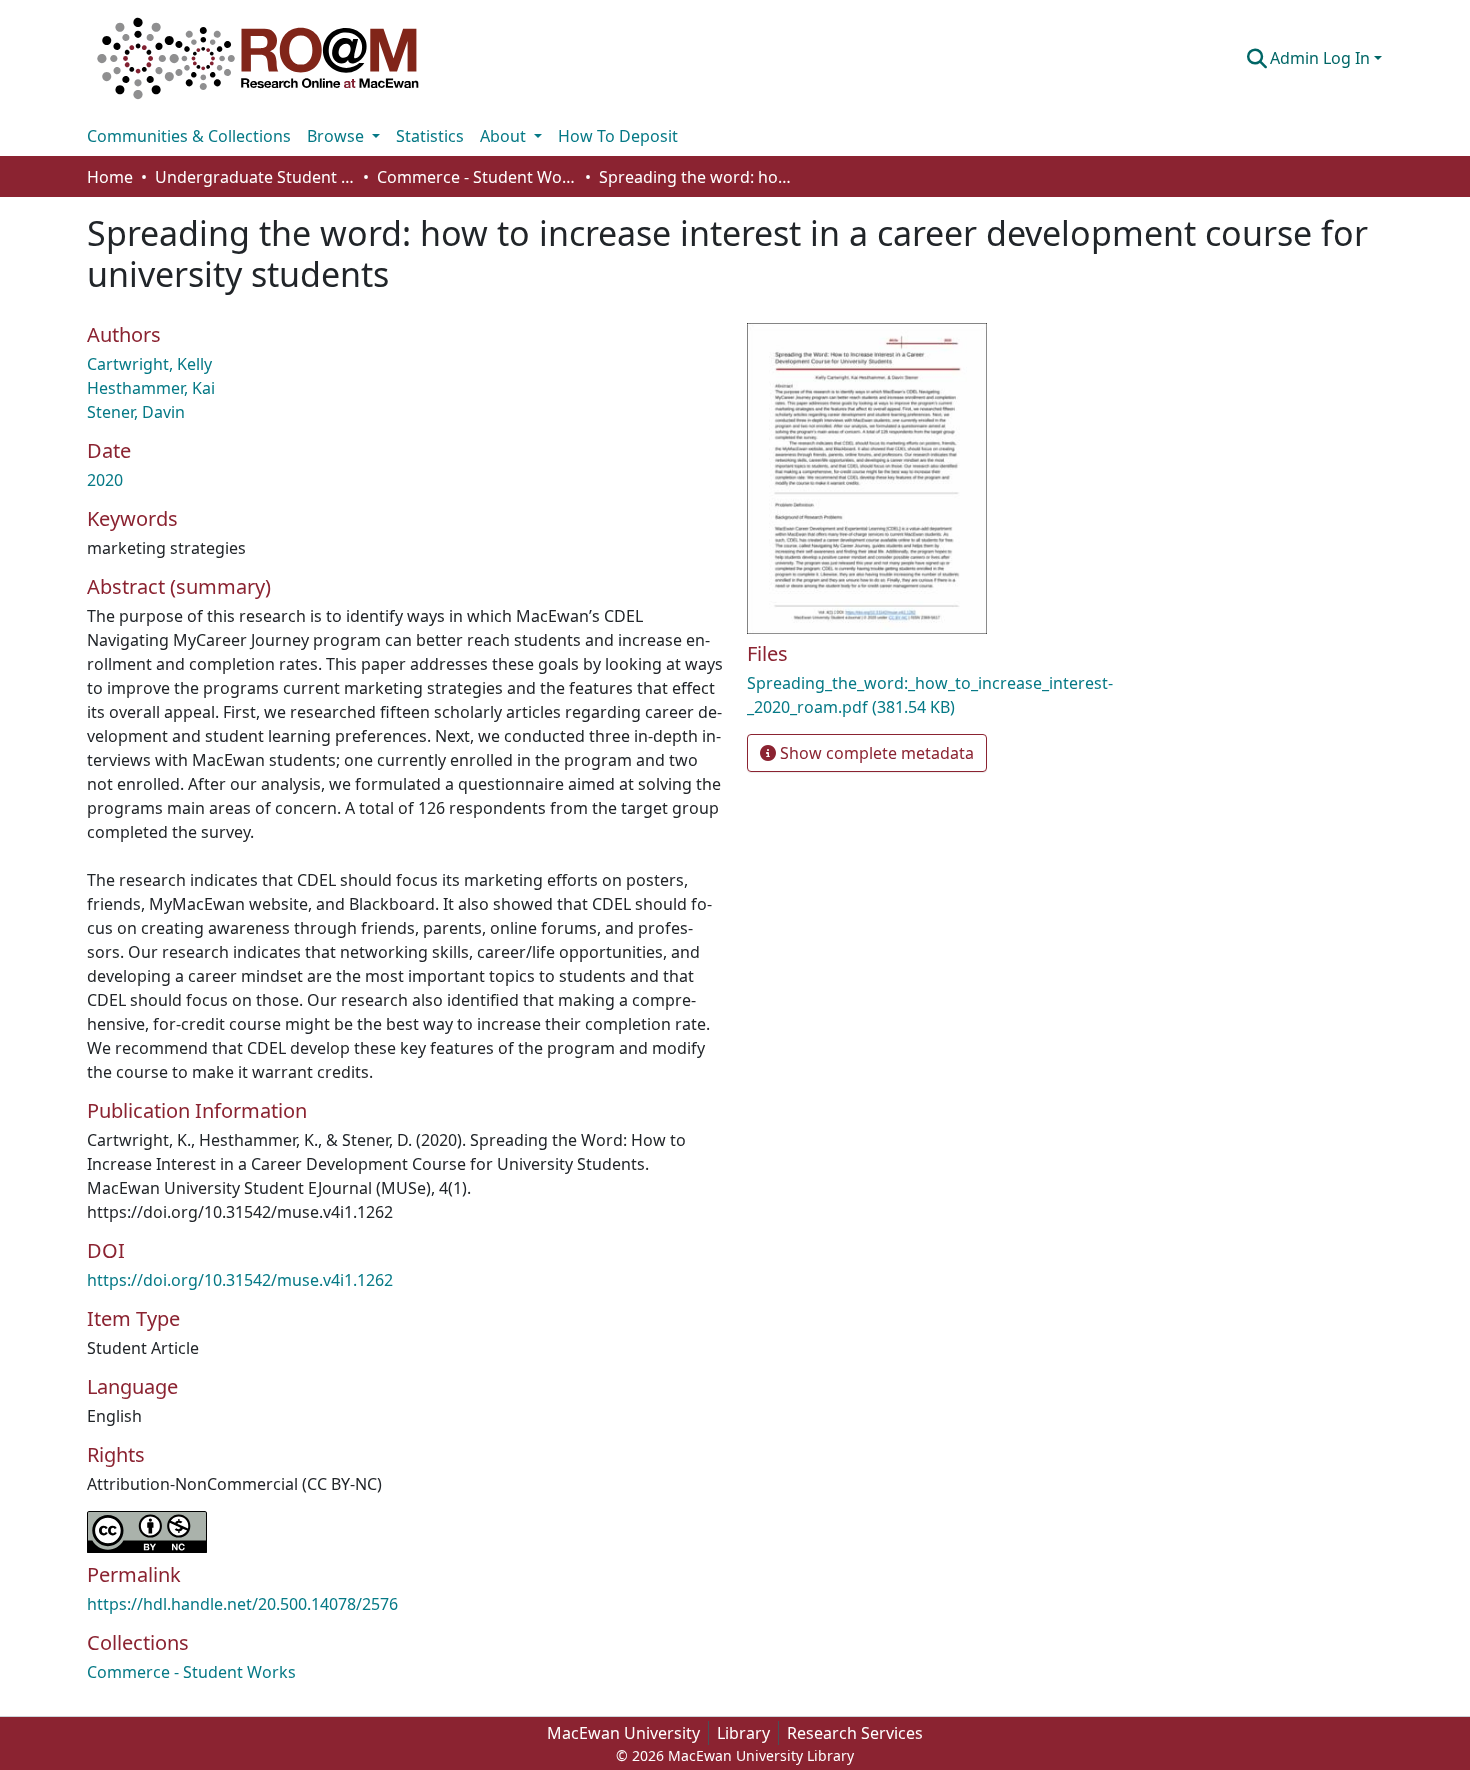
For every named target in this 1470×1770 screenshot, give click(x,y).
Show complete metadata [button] (875, 753)
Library (743, 1733)
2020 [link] (105, 480)
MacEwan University (623, 1733)
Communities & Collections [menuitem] (189, 136)
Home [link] (110, 177)
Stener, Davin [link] (136, 412)
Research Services (855, 1733)
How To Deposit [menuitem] (618, 136)
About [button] (505, 136)
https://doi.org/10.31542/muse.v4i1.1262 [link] (240, 1280)
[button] (258, 58)
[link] (955, 695)
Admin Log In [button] (1322, 58)
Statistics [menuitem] (430, 136)
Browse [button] (337, 136)
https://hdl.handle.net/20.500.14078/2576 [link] (242, 1604)
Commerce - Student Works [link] (477, 177)
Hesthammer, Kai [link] (151, 388)
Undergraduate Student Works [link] (255, 177)
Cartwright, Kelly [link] (149, 364)
